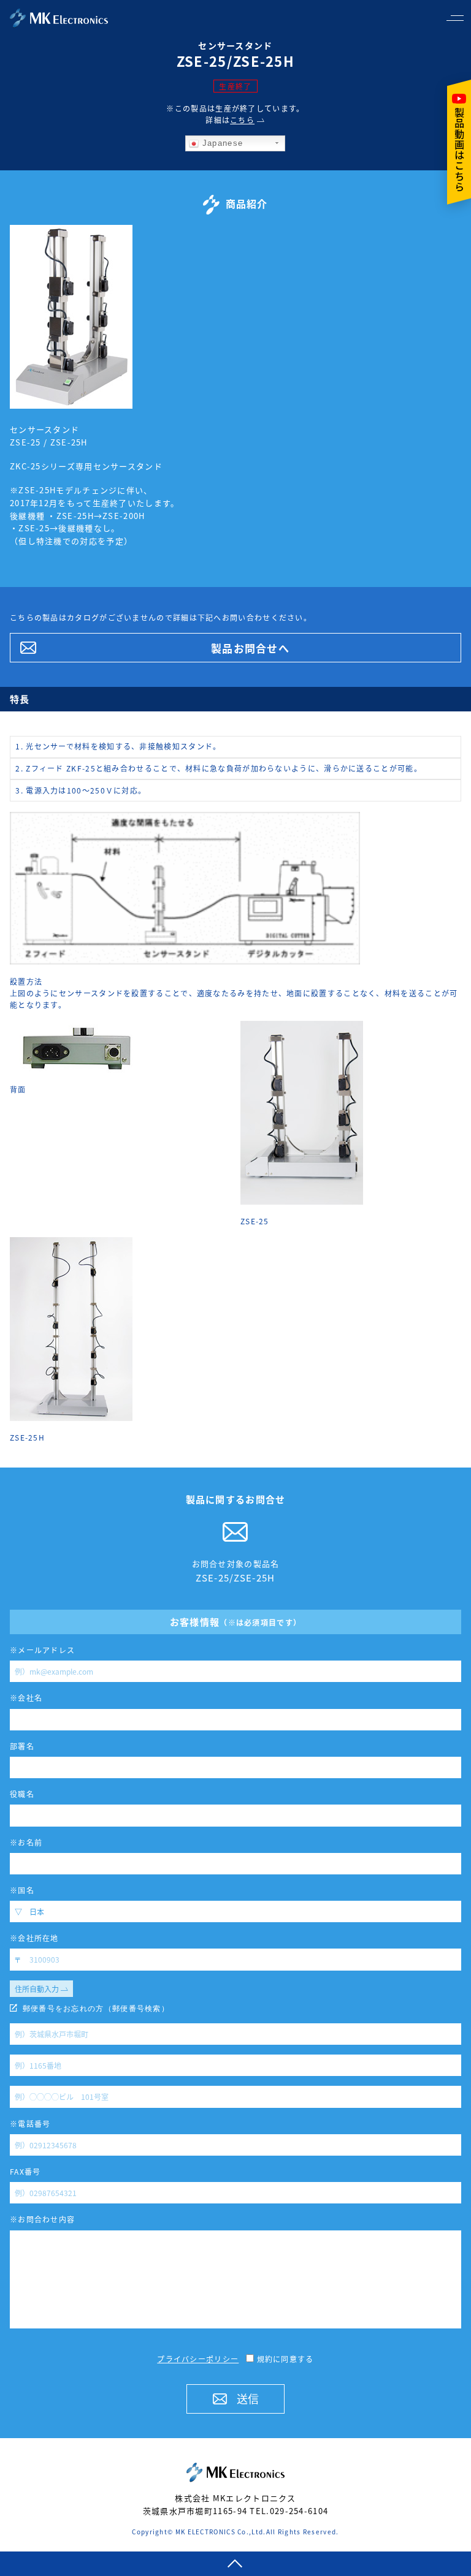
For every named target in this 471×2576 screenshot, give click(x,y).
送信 (248, 2398)
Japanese (221, 143)
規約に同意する (284, 2359)
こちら (242, 120)
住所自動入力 (38, 1989)
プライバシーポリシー (198, 2359)
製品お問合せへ (250, 648)
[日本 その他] (235, 1911)
